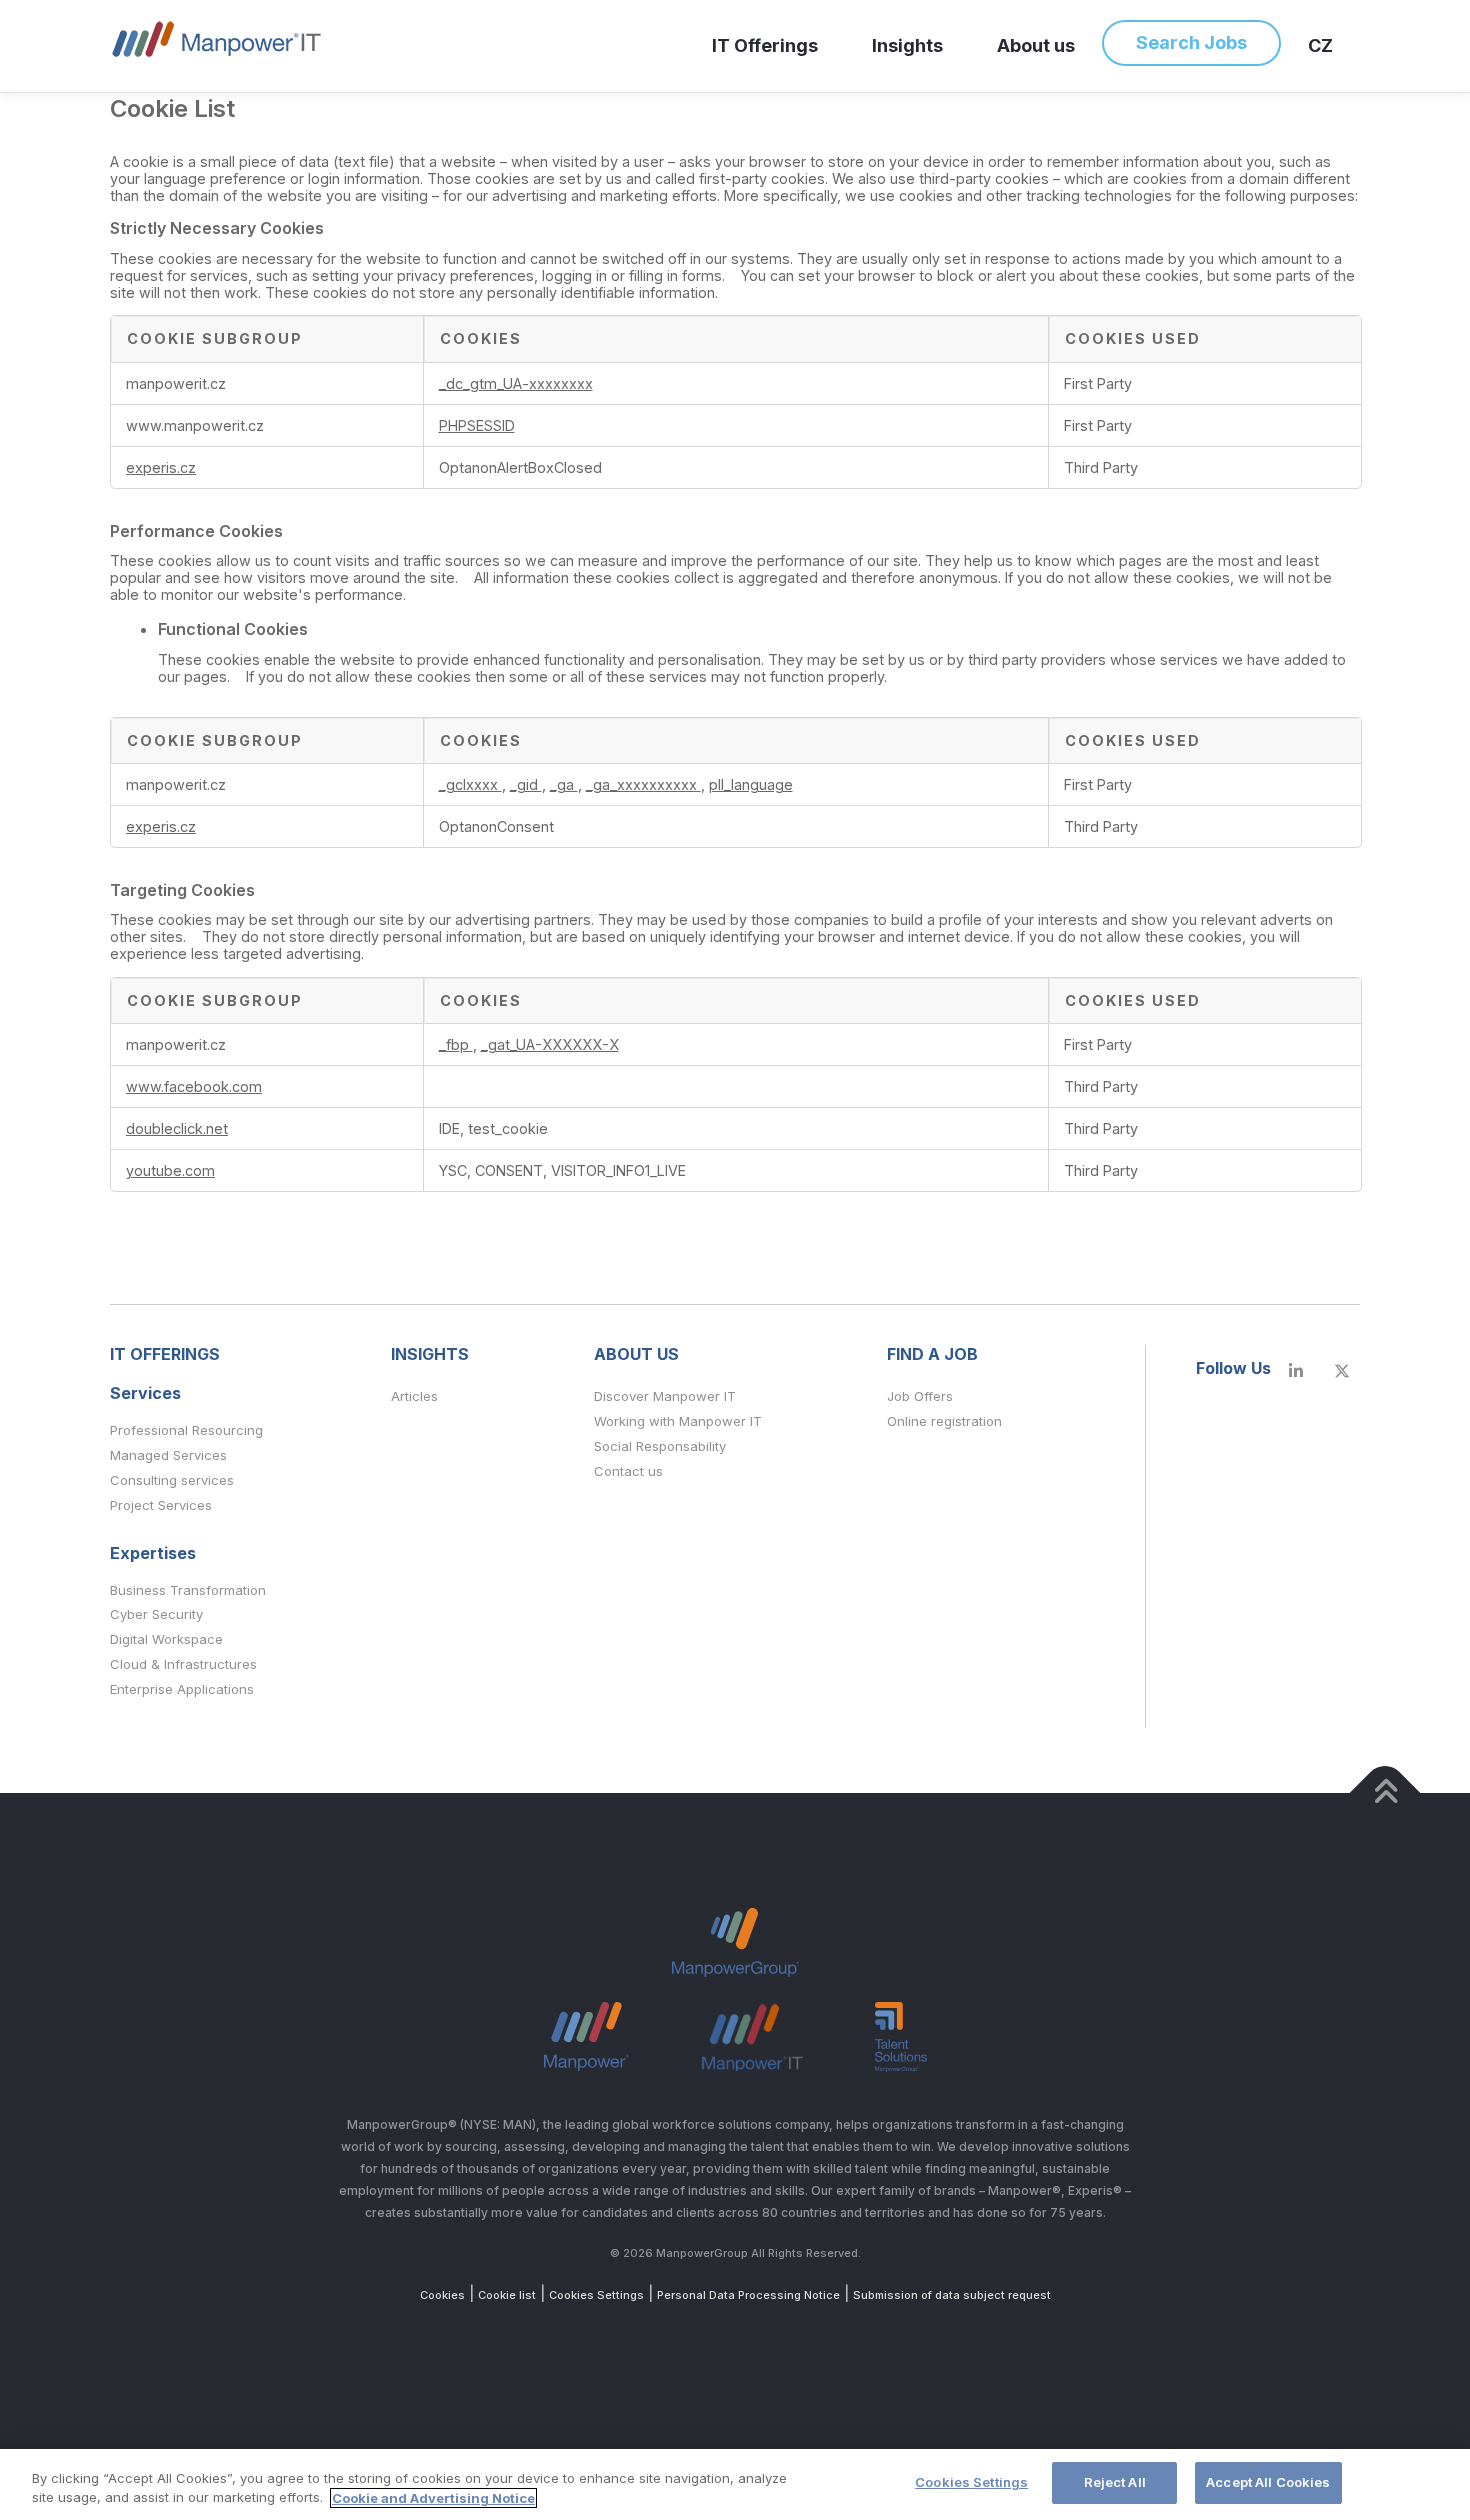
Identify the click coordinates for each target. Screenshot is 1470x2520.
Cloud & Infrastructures (183, 1664)
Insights (907, 45)
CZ (1320, 45)
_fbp (456, 1044)
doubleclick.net (177, 1128)
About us (1036, 45)
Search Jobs (1191, 42)
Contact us (628, 1471)
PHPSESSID (477, 425)
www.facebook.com (194, 1086)
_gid (526, 784)
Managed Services (168, 1455)
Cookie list (507, 2295)
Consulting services (172, 1480)
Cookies (442, 2295)
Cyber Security (156, 1614)
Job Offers (920, 1396)
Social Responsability (660, 1446)
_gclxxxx (470, 784)
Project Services (161, 1505)
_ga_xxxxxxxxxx (643, 784)
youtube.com (170, 1170)
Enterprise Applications (182, 1689)
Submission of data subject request (952, 2295)
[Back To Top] (1385, 1792)
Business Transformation (188, 1590)
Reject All (1115, 2482)
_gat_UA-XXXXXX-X (550, 1044)
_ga (564, 784)
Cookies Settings (596, 2295)
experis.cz (161, 467)
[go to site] (1296, 1371)
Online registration (944, 1421)
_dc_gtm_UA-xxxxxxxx (516, 383)
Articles (414, 1396)
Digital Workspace (166, 1639)
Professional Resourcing (186, 1430)
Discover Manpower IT (665, 1396)
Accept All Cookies (1268, 2482)
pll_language (751, 784)
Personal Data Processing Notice (748, 2295)
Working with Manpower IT (678, 1421)
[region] (735, 2484)
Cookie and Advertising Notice (433, 2498)
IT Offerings (765, 45)
